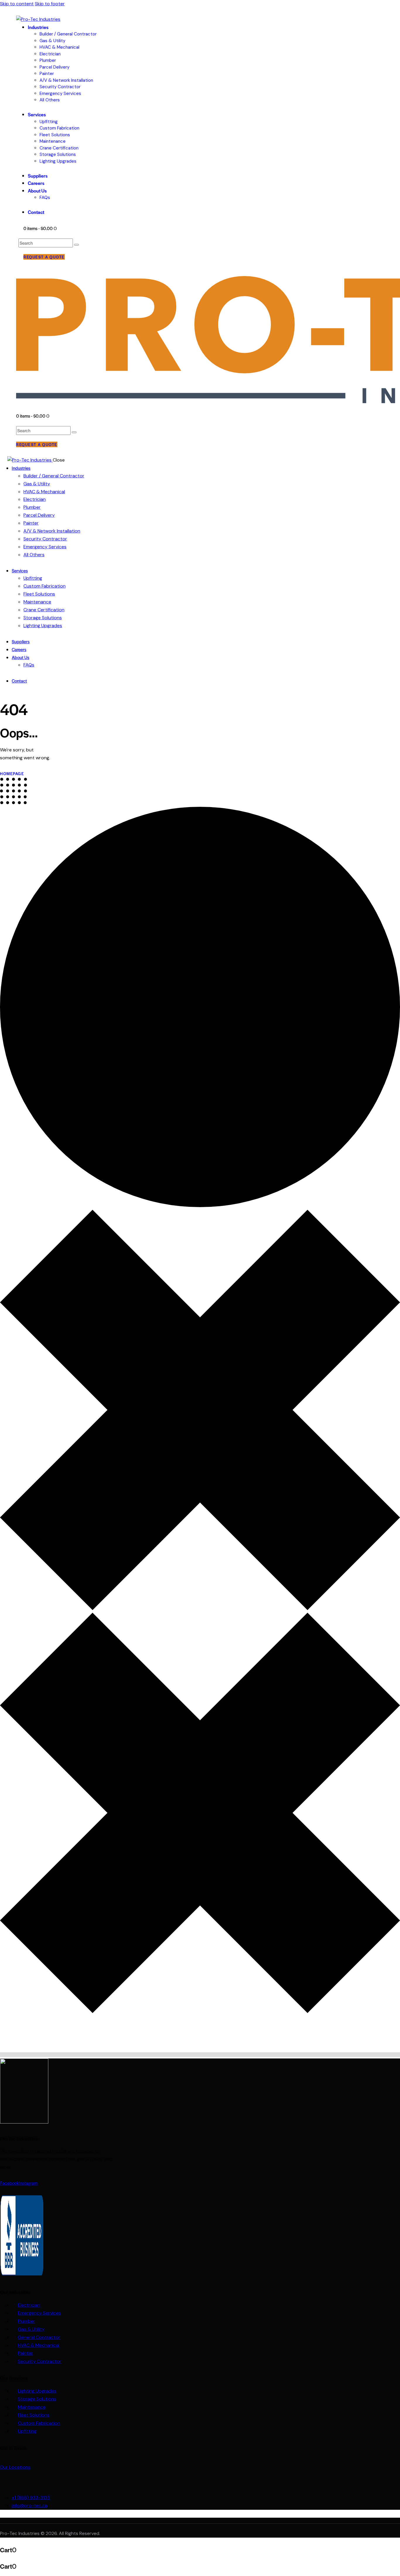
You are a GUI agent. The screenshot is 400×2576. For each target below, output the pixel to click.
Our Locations (15, 2467)
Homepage (12, 774)
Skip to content (17, 4)
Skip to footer (50, 4)
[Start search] (76, 245)
